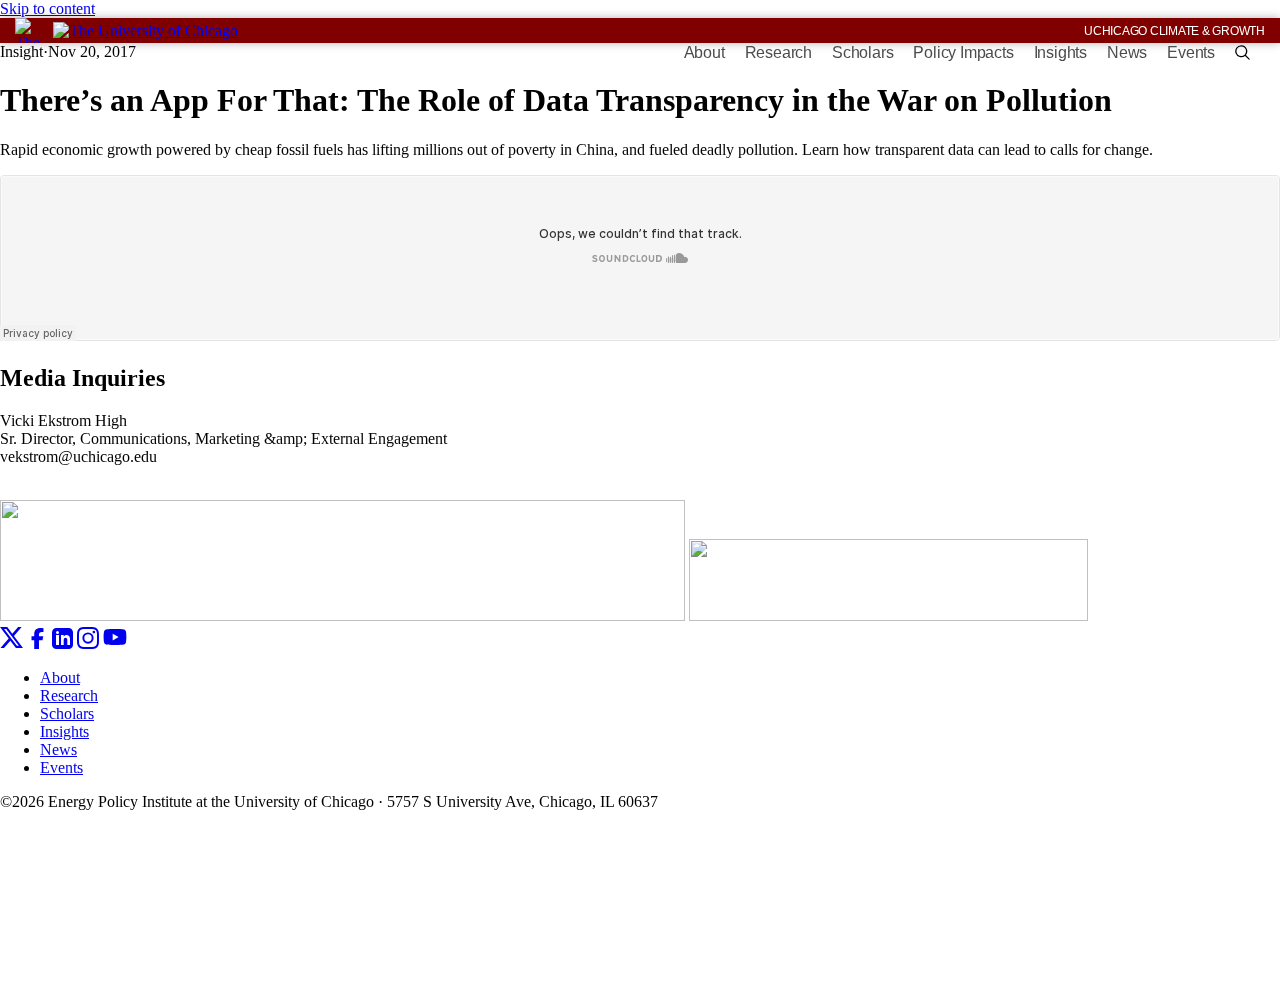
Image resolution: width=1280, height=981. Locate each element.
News (1127, 52)
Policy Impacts (963, 52)
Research (778, 52)
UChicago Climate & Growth (1174, 31)
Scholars (862, 52)
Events (1191, 52)
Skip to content (47, 8)
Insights (1060, 52)
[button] (1242, 52)
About (704, 52)
